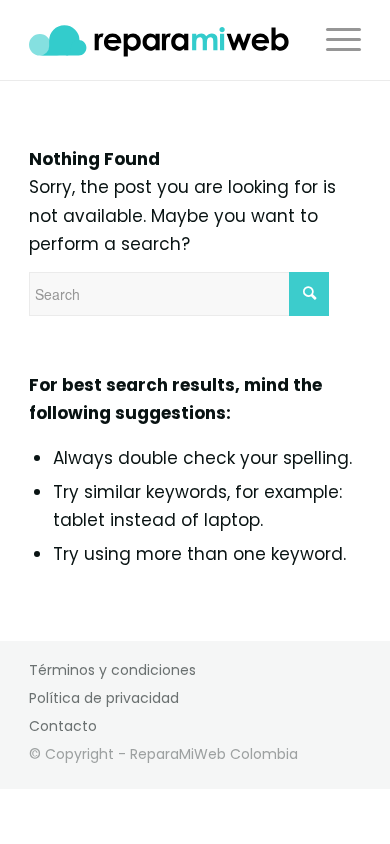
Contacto (63, 726)
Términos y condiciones (112, 670)
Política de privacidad (104, 698)
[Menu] (333, 40)
